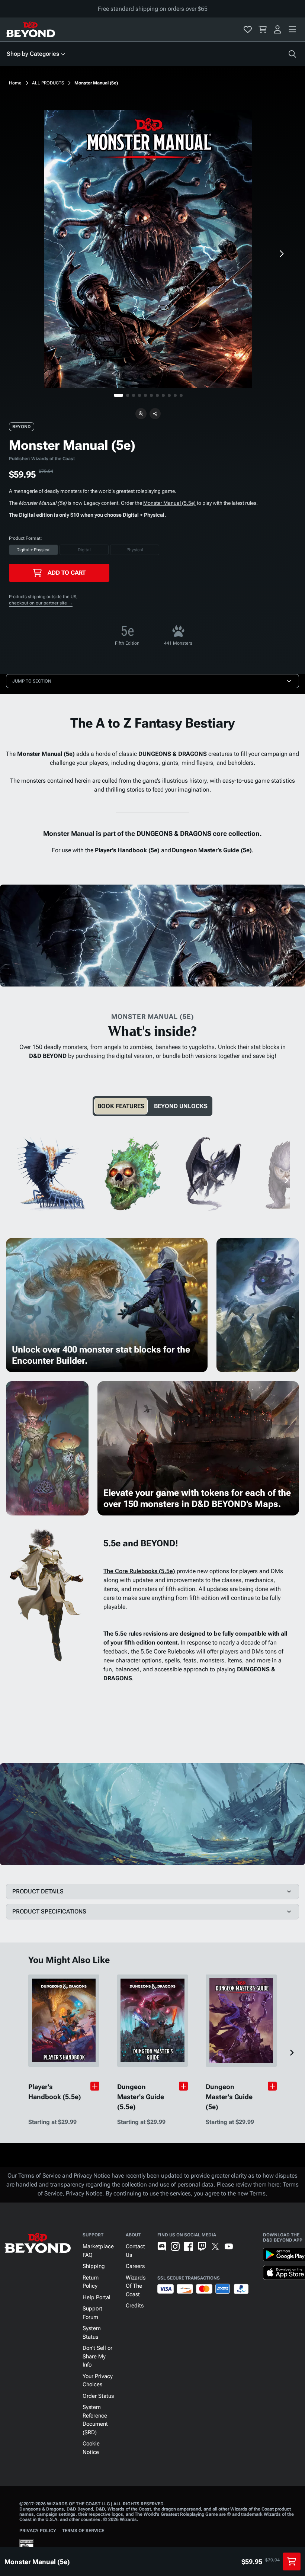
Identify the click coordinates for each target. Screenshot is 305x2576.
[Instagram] (175, 2246)
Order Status (98, 2396)
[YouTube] (229, 2246)
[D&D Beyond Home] (30, 29)
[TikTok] (242, 2246)
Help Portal (97, 2297)
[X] (215, 2246)
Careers (135, 2266)
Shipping (94, 2266)
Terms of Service (83, 2531)
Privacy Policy (38, 2531)
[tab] (121, 1106)
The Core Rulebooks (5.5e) (139, 1571)
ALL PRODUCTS (48, 83)
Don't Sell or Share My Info (97, 2356)
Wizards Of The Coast (136, 2286)
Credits (135, 2306)
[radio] (33, 550)
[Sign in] (277, 29)
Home (15, 83)
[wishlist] (248, 29)
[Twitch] (202, 2246)
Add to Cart (67, 573)
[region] (148, 249)
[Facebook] (189, 2246)
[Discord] (162, 2246)
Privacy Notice (84, 2193)
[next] (281, 254)
